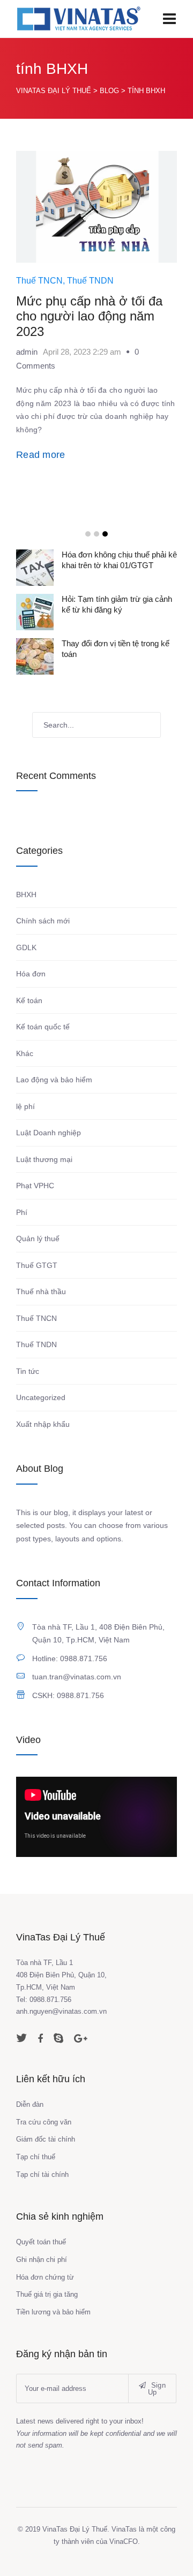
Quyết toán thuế (41, 2242)
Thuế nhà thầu (41, 1291)
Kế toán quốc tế (43, 1027)
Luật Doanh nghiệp (49, 1133)
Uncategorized (41, 1397)
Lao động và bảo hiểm (54, 1080)
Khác (25, 1053)
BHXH (26, 895)
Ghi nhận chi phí (42, 2260)
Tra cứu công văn (44, 2122)
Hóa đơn (31, 974)
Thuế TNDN (90, 281)
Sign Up (157, 2389)
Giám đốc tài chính (46, 2139)
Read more (41, 455)
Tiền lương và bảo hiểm (53, 2312)
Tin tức (28, 1371)
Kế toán (29, 1000)
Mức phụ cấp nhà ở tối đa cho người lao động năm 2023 (89, 316)
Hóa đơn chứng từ (45, 2277)
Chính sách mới (43, 921)
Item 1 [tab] (88, 534)
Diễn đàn (30, 2104)
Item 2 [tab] (96, 534)
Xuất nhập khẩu (43, 1424)
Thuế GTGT (37, 1265)
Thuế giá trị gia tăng (47, 2294)
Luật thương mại (44, 1159)
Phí (22, 1212)
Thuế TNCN (39, 281)
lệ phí (25, 1106)
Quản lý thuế (38, 1239)
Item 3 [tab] (105, 534)
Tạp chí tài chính (42, 2174)
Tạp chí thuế (36, 2157)
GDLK (26, 947)
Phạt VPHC (35, 1186)
